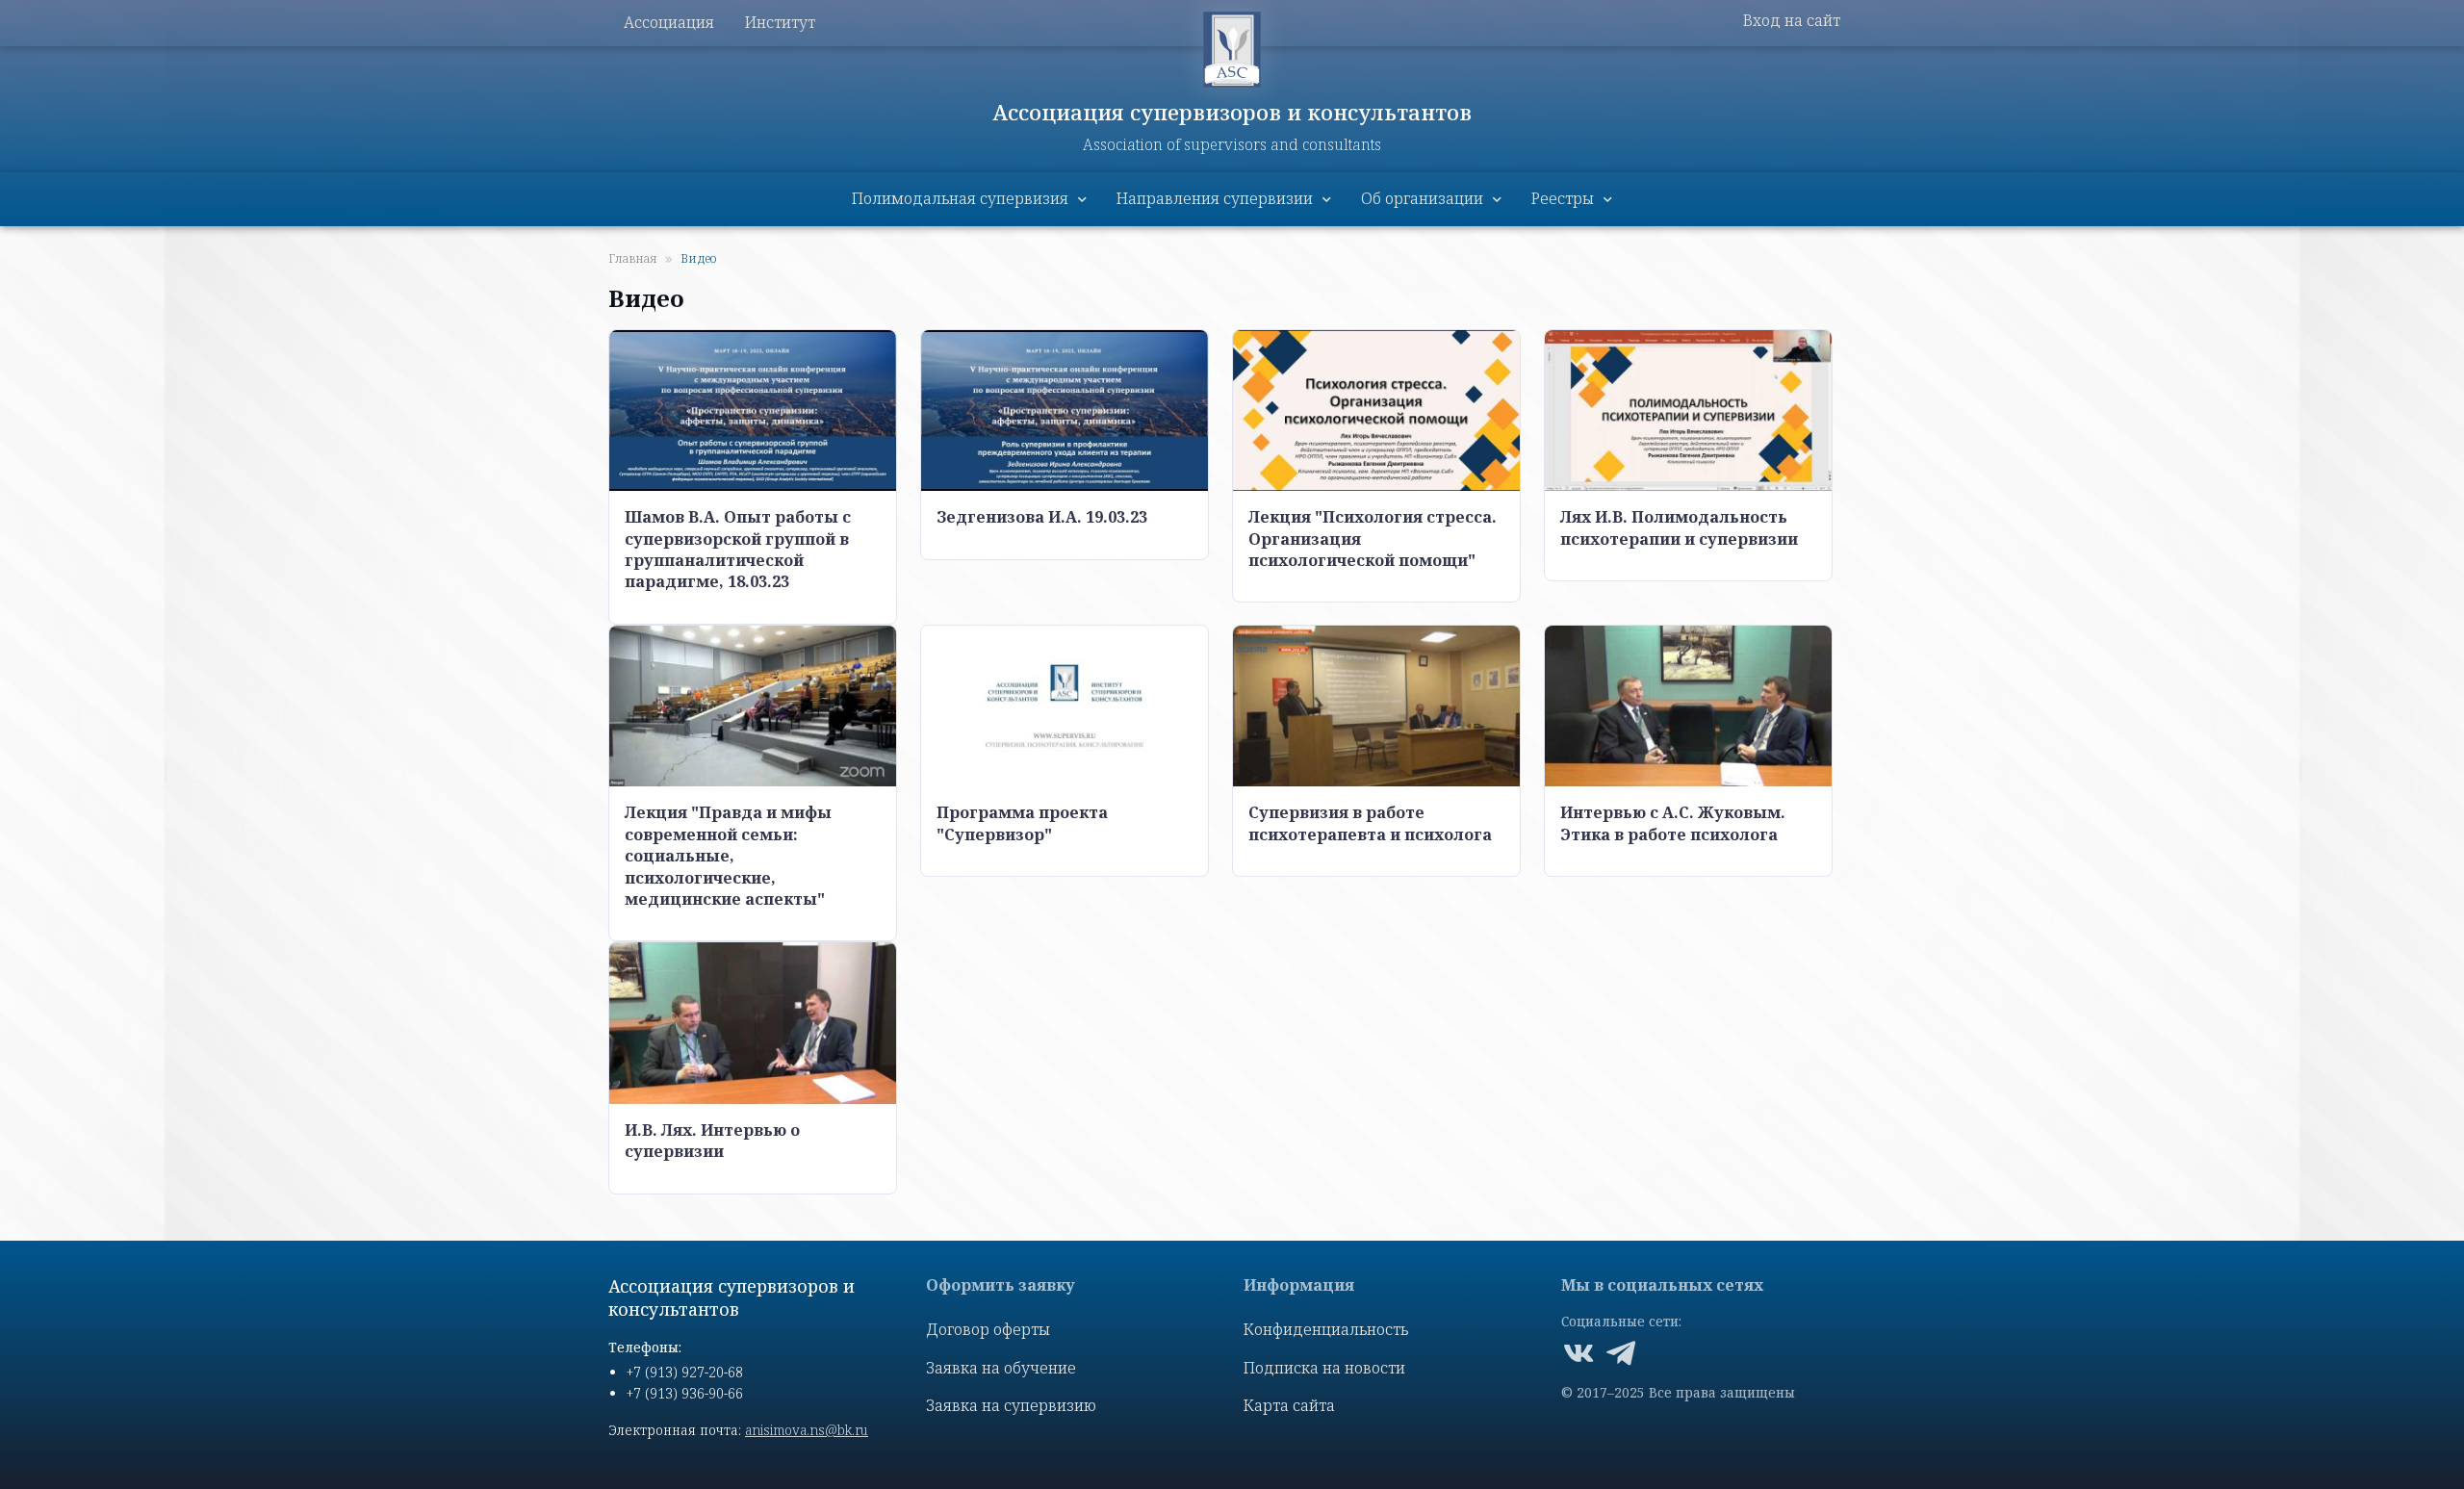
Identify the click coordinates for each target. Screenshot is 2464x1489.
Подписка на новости (1324, 1368)
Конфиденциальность (1326, 1329)
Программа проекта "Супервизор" (1022, 823)
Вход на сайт (1792, 20)
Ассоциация (669, 22)
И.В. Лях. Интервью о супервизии (712, 1141)
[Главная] (1232, 50)
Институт (780, 22)
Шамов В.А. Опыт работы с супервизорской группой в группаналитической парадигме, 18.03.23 (738, 549)
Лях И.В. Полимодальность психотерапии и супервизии (1679, 527)
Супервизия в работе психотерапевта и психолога (1370, 823)
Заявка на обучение (1001, 1368)
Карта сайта (1289, 1405)
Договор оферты (988, 1329)
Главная (633, 258)
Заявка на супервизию (1011, 1405)
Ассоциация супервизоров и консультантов (1232, 112)
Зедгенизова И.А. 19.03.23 (1042, 517)
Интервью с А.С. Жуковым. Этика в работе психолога (1673, 823)
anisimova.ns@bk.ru (807, 1430)
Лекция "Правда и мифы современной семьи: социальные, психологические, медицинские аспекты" (728, 856)
